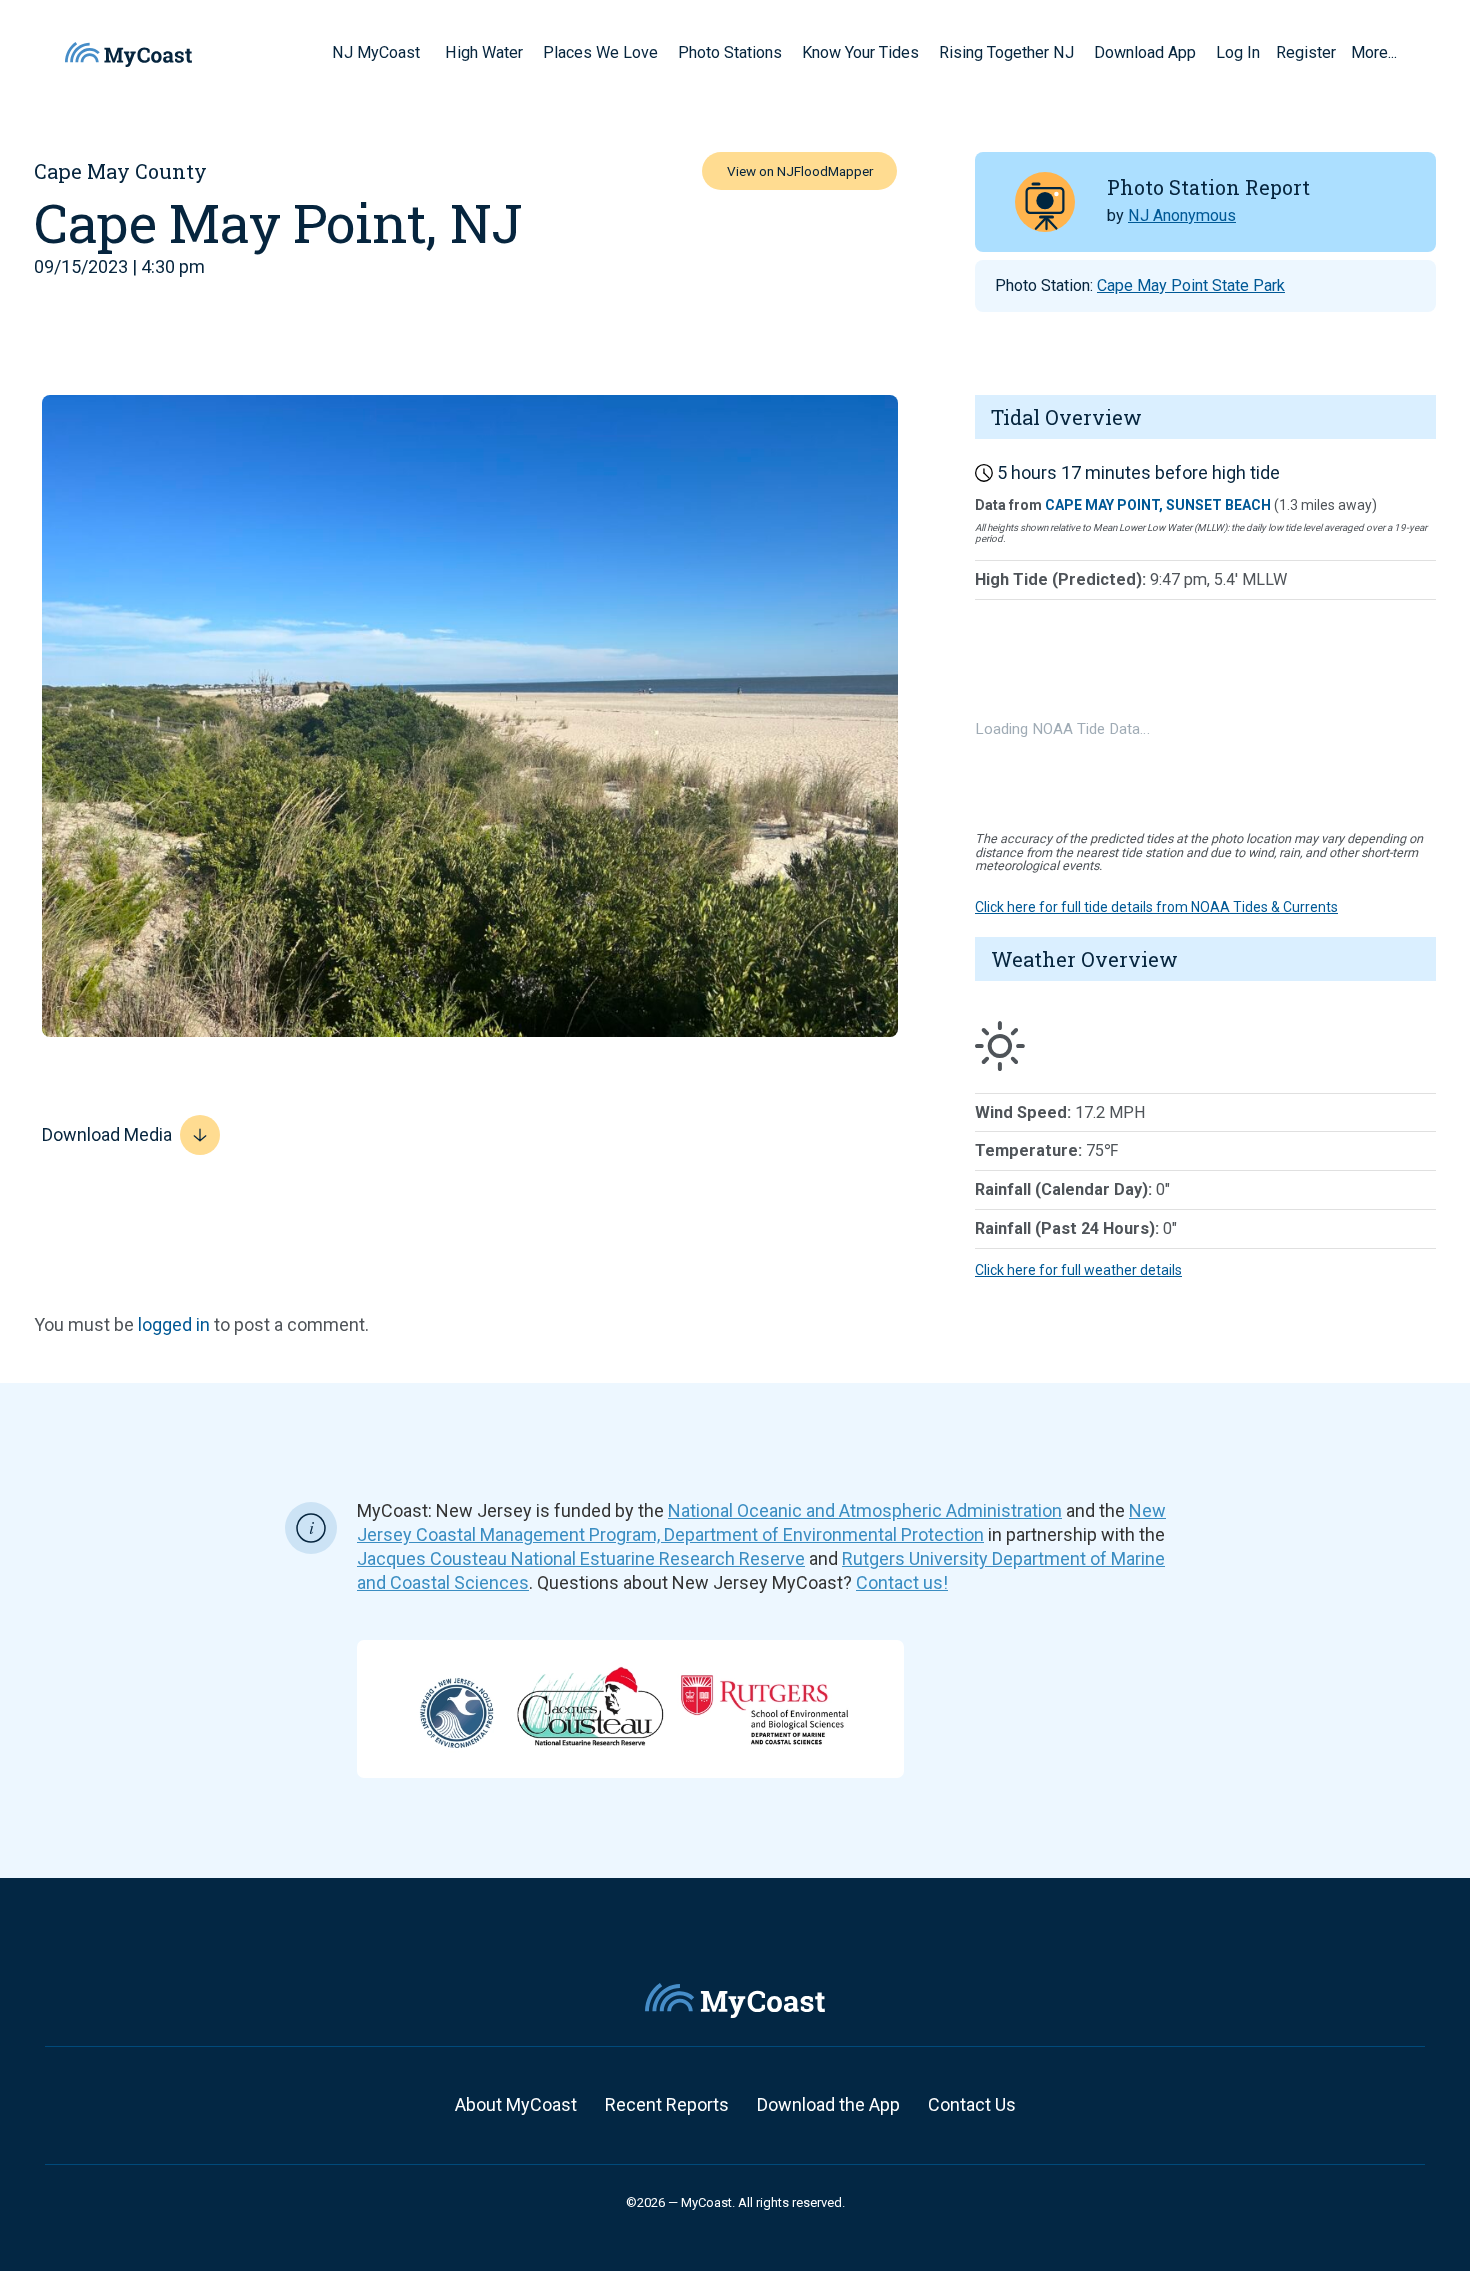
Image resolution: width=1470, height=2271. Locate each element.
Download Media (107, 1134)
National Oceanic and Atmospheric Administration (865, 1510)
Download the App (828, 2104)
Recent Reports (667, 2104)
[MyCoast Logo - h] (128, 54)
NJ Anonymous (1182, 215)
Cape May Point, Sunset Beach (1158, 505)
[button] (427, 52)
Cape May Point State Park (1191, 285)
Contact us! (902, 1582)
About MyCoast (516, 2104)
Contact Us (972, 2104)
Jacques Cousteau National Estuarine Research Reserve (581, 1558)
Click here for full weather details (1078, 1270)
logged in (174, 1324)
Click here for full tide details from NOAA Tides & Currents (1156, 907)
